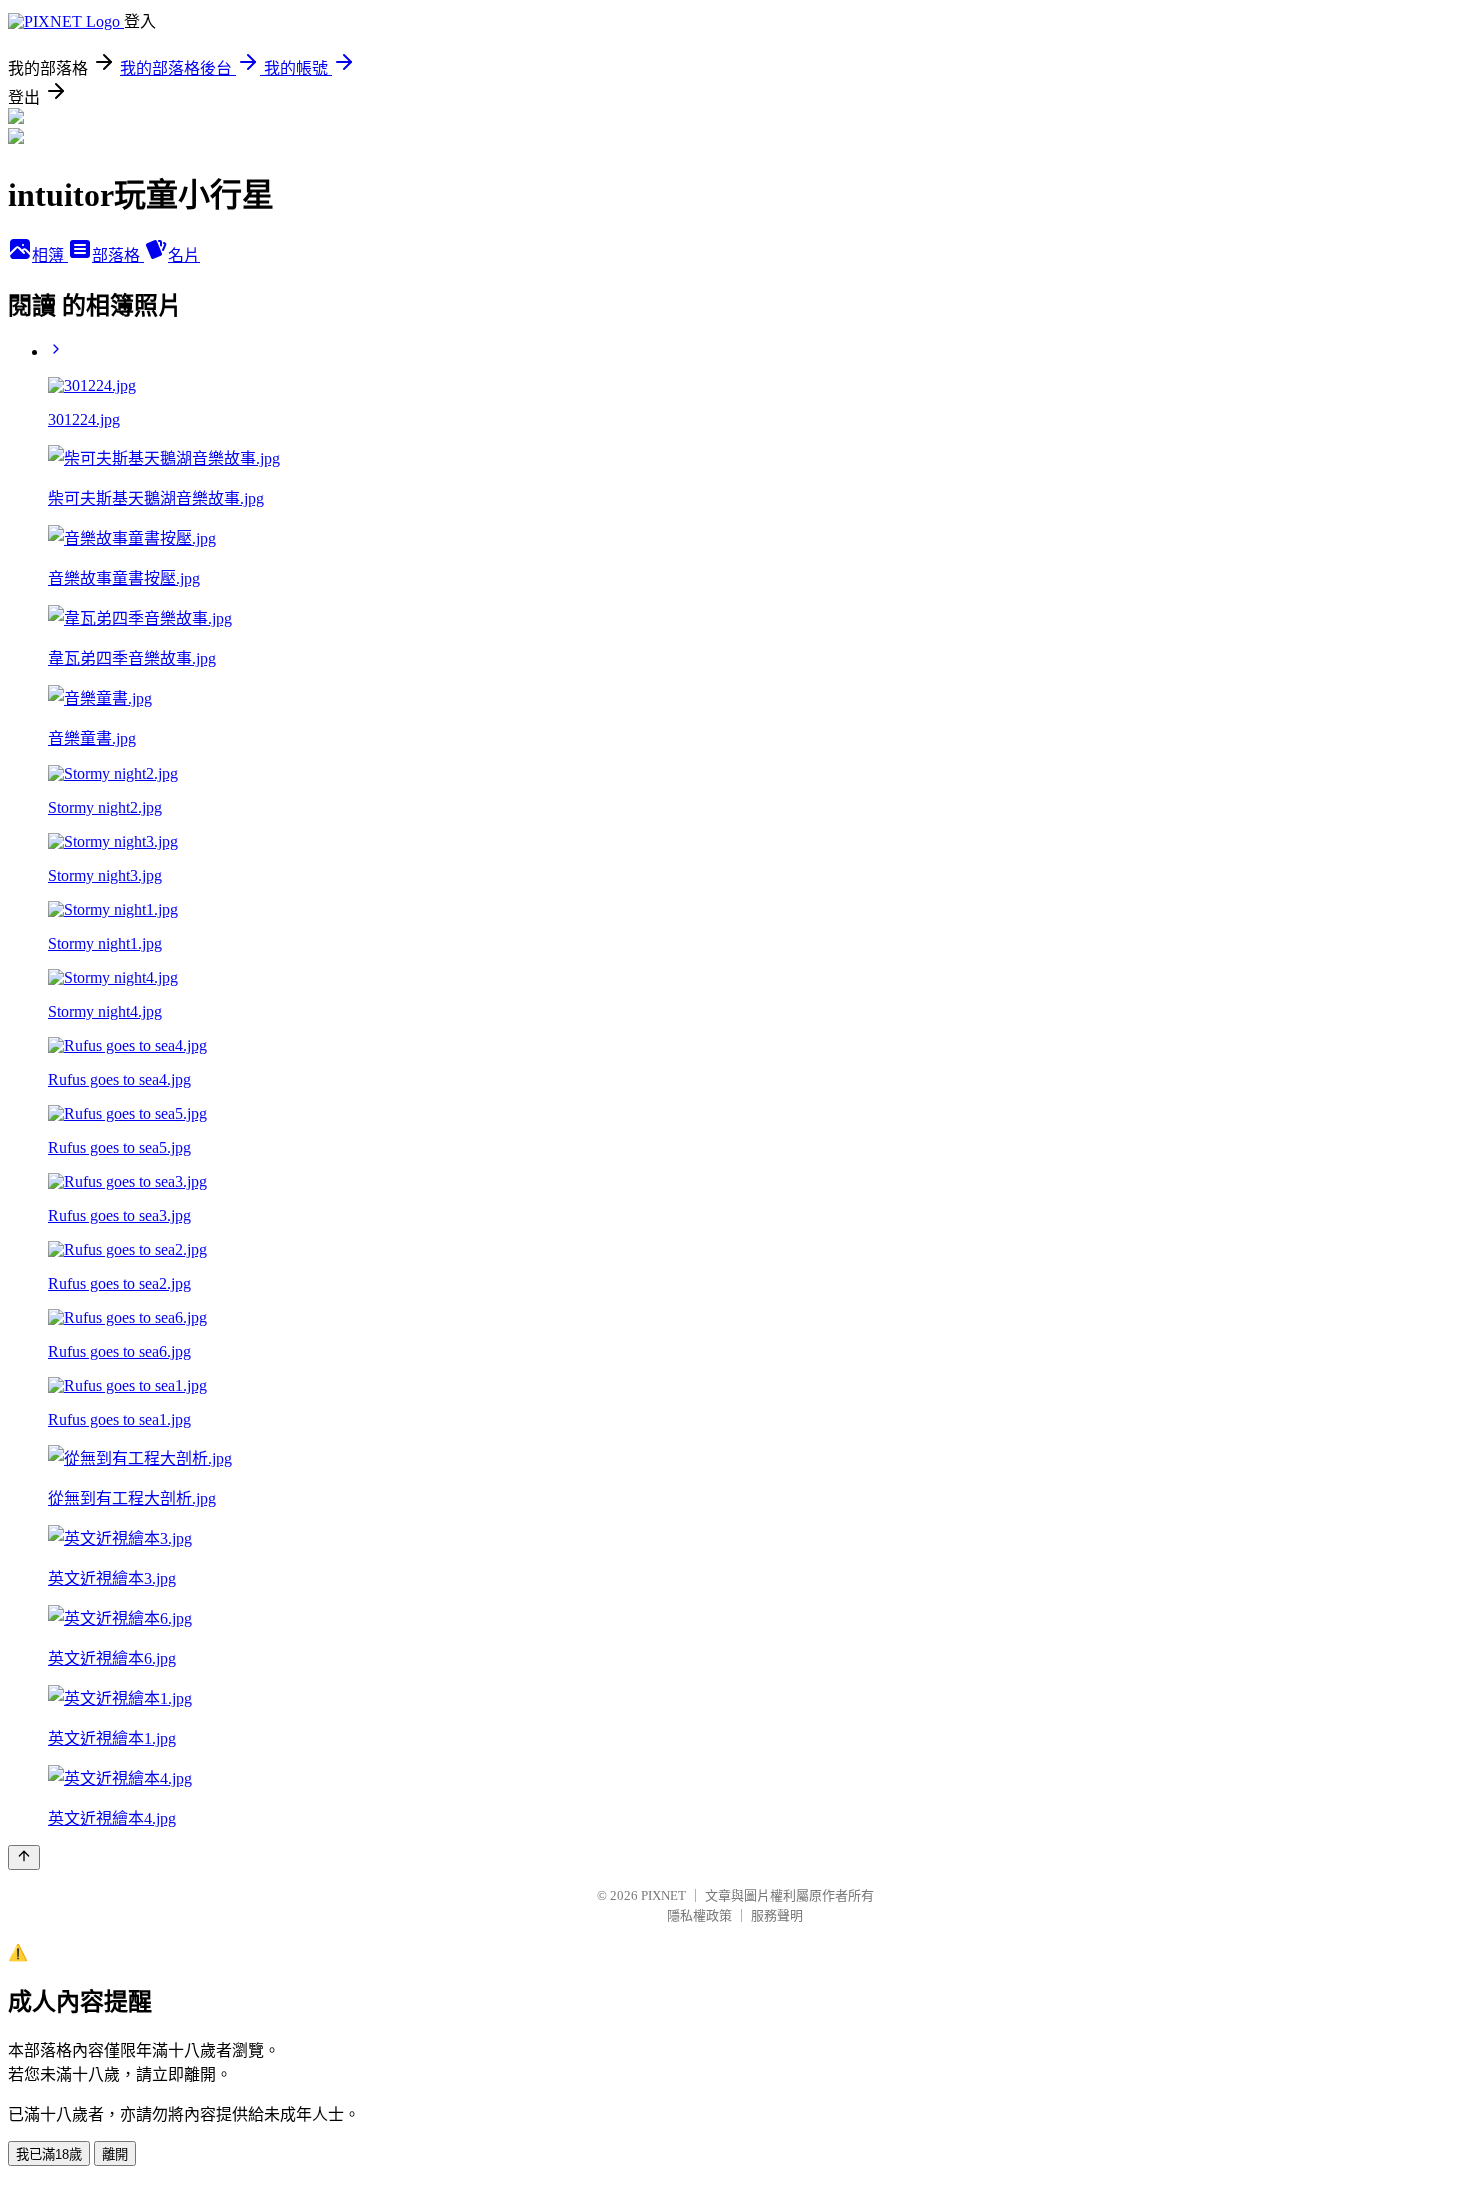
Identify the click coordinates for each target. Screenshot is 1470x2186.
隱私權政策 (699, 1915)
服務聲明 (777, 1915)
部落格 (118, 255)
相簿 (50, 255)
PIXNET (663, 1895)
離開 (115, 2154)
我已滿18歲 (49, 2154)
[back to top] (24, 1857)
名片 (184, 255)
